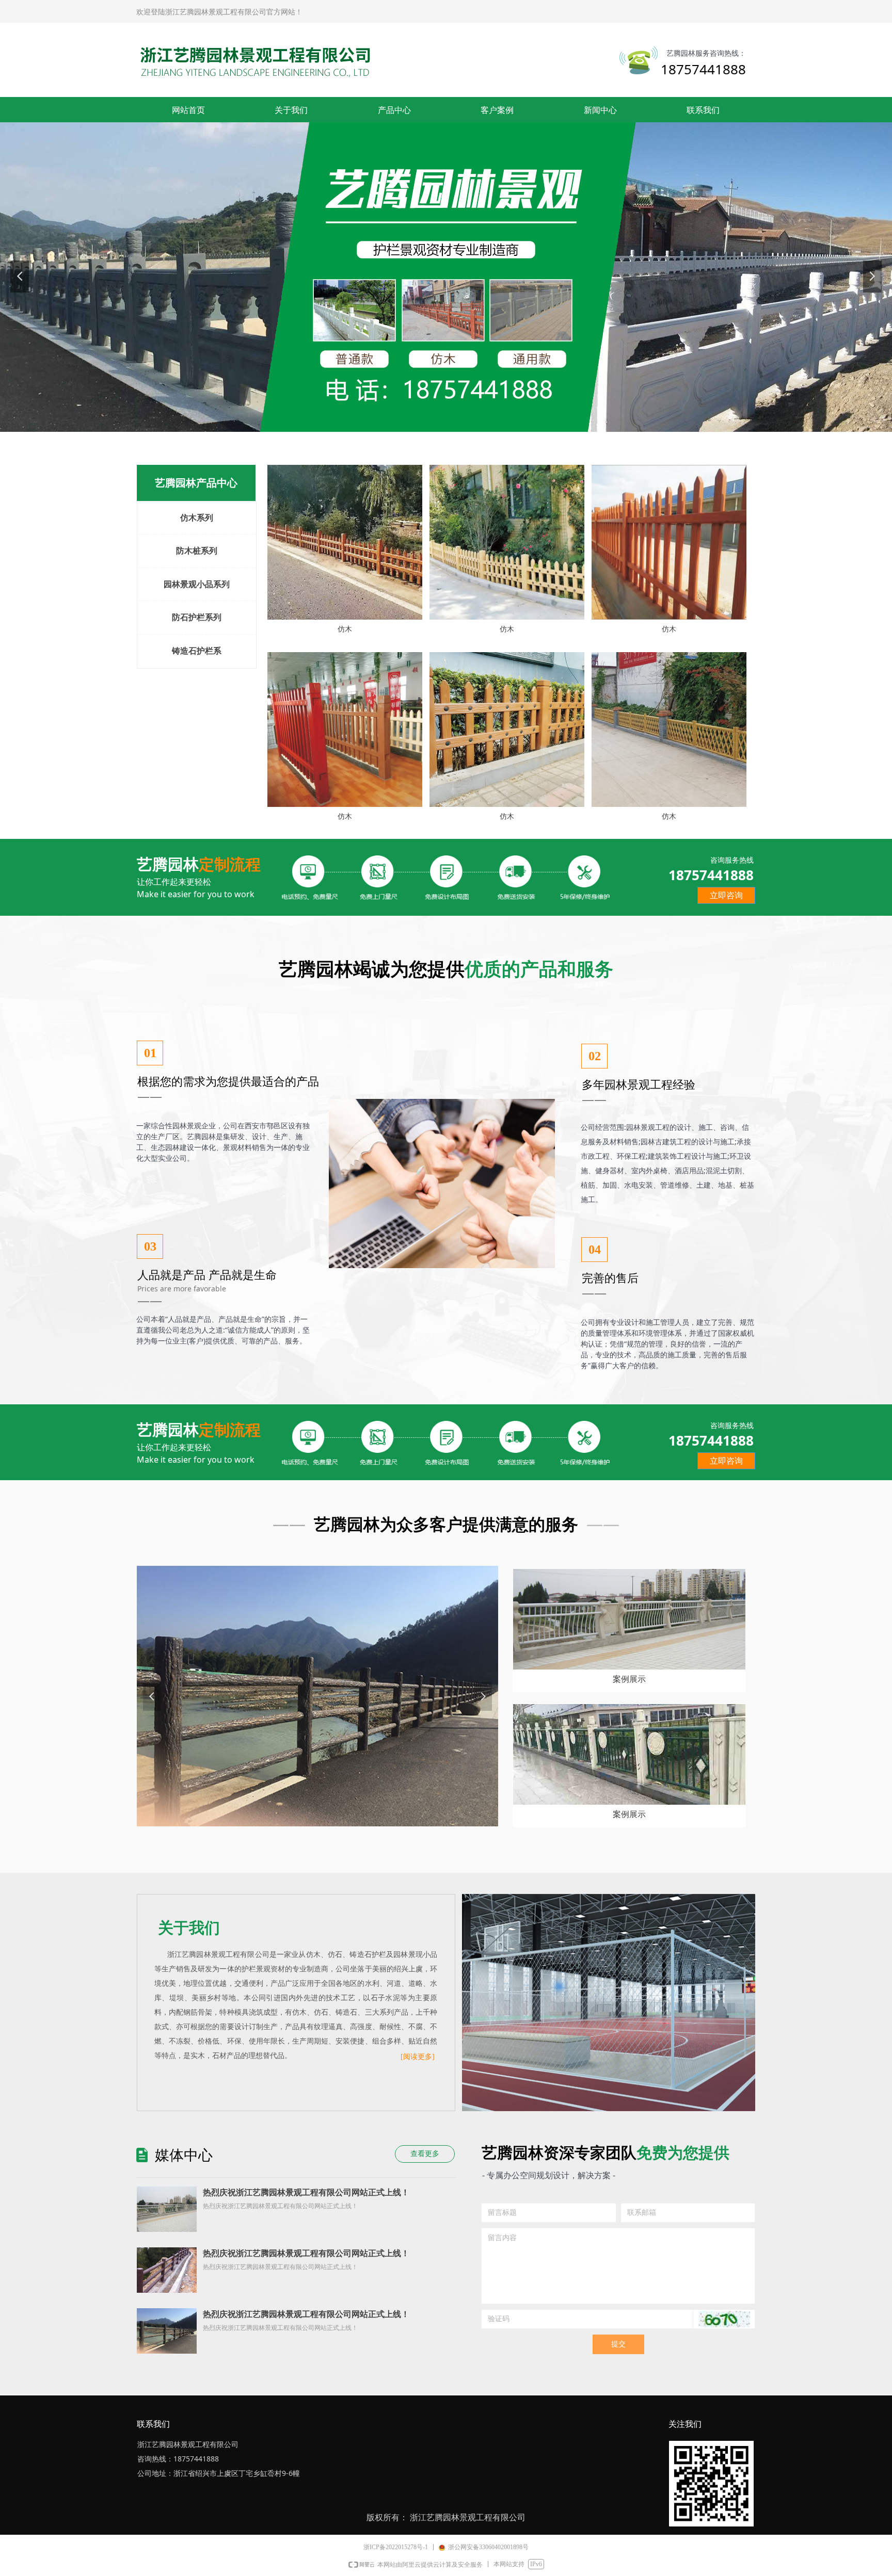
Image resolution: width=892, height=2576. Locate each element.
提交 (618, 2344)
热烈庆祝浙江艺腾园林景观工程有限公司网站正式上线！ (306, 2192)
